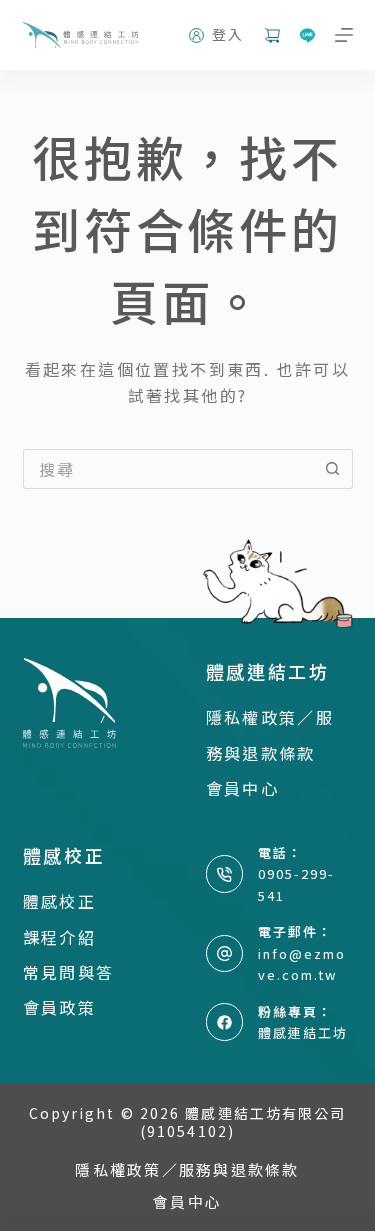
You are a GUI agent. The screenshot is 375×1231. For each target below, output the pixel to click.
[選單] (344, 35)
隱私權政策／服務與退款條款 (187, 1170)
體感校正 (60, 901)
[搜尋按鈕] (333, 469)
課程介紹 (60, 937)
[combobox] (169, 469)
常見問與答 (69, 972)
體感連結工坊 (303, 1032)
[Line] (307, 35)
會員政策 (60, 1007)
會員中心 (243, 788)
